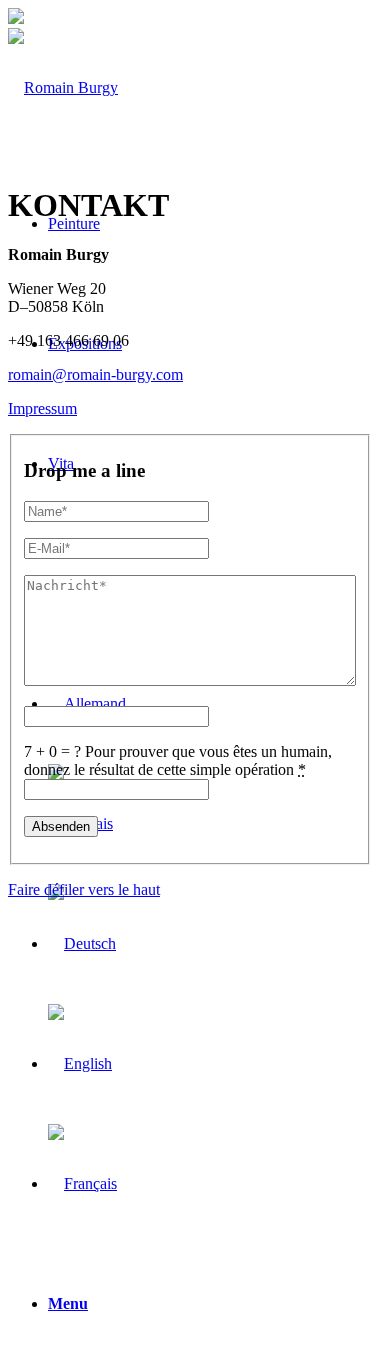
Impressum (42, 408)
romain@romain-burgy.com (95, 374)
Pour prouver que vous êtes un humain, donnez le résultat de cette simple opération (178, 760)
